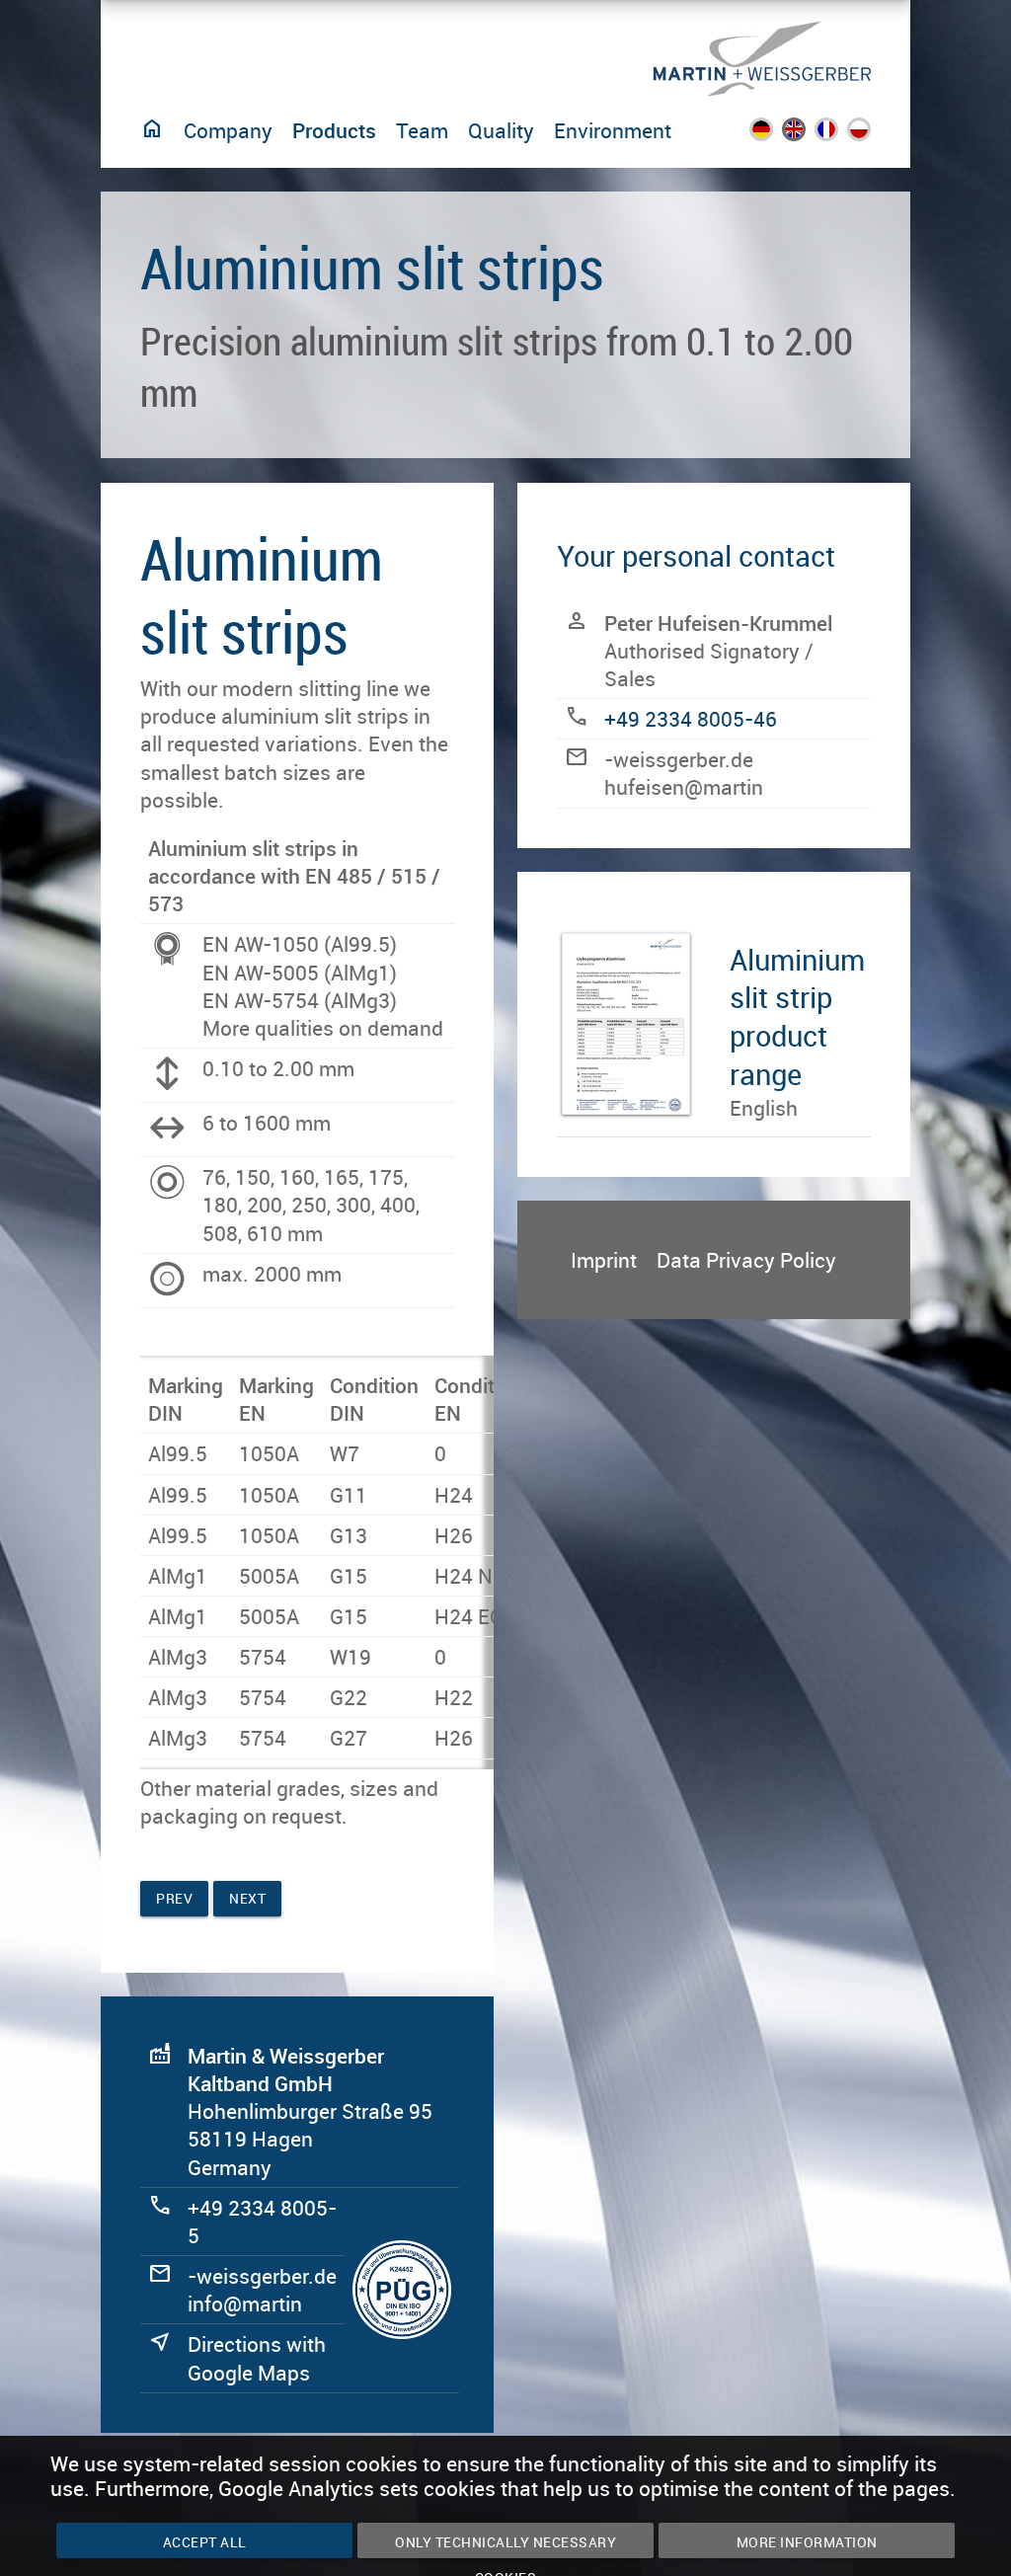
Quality (501, 130)
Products (334, 130)
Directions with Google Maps (257, 2358)
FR (839, 134)
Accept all (205, 2542)
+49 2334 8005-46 (691, 719)
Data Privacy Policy (746, 1260)
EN (807, 134)
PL (870, 134)
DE (774, 134)
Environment (613, 130)
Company (228, 130)
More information (807, 2542)
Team (422, 130)
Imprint (604, 1260)
